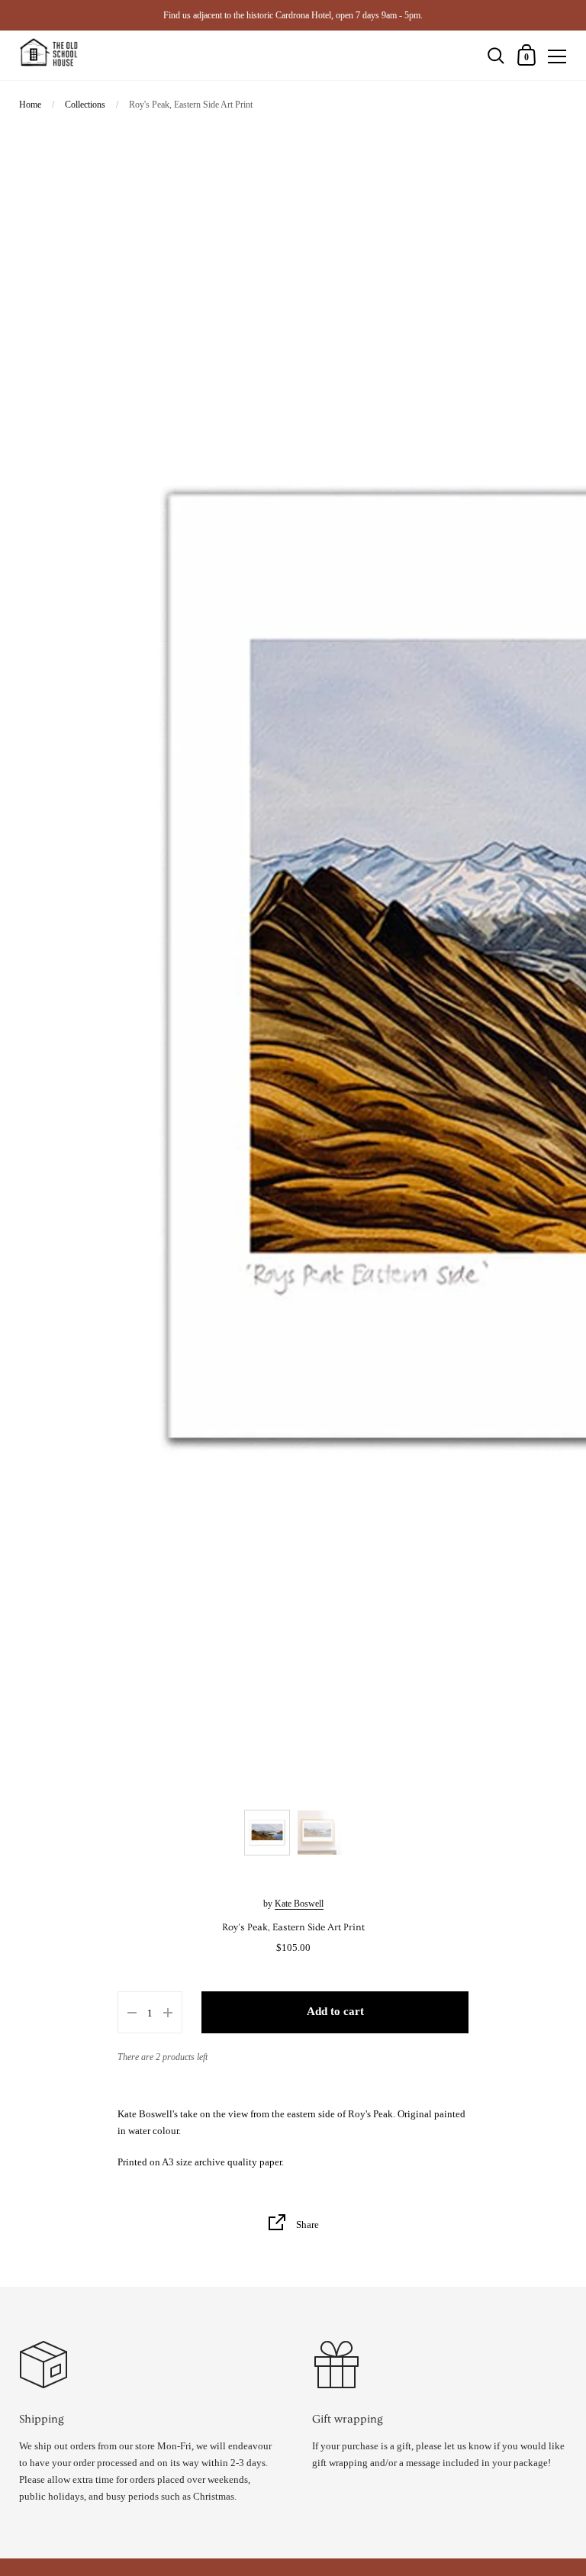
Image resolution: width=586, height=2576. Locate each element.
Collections (85, 105)
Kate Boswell (299, 1904)
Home (30, 105)
